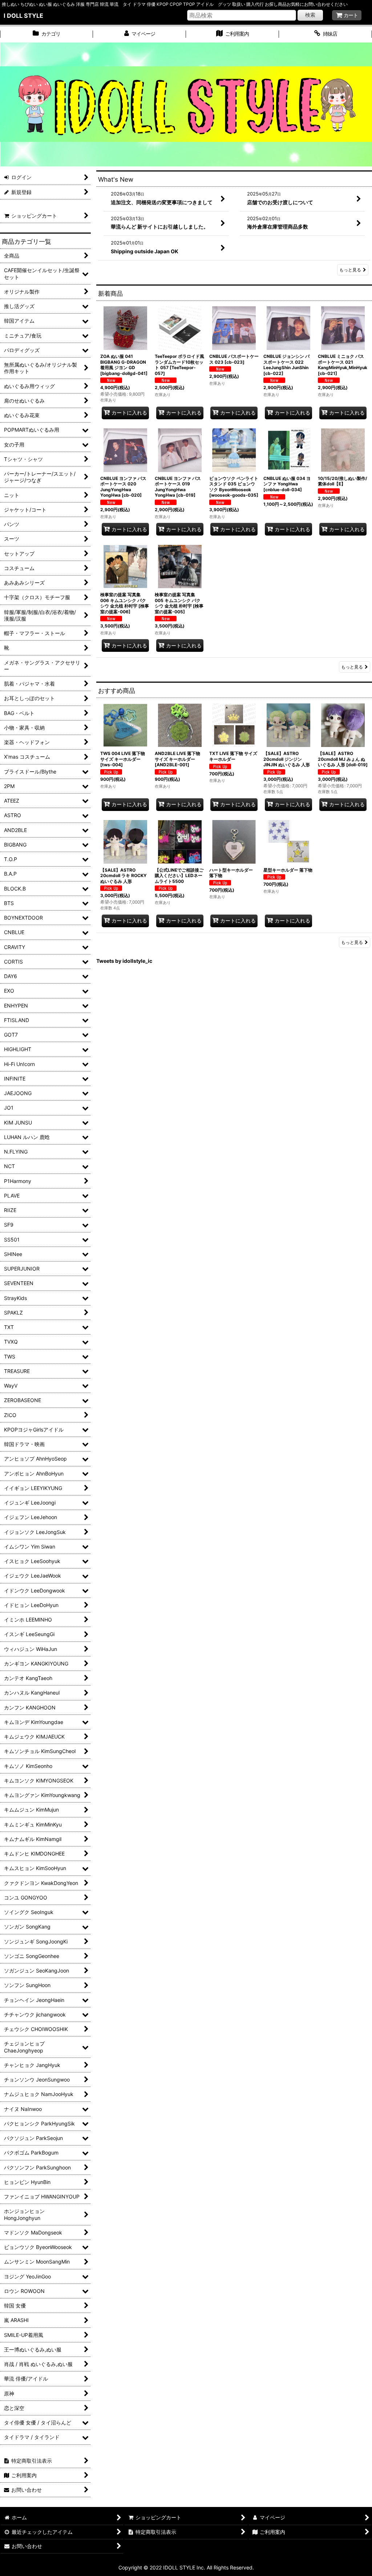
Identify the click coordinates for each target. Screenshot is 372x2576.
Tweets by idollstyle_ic (124, 961)
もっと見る (350, 270)
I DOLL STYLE (23, 16)
